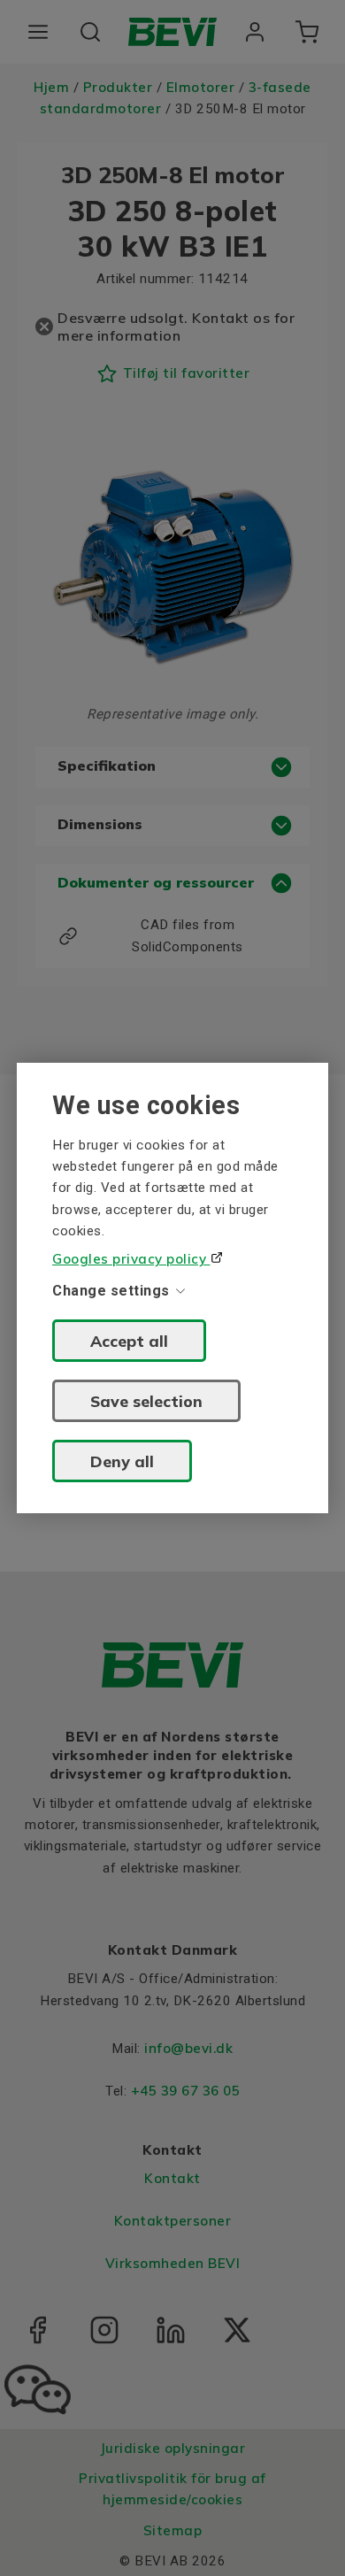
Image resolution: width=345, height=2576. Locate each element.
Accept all (129, 1341)
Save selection (146, 1401)
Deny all (122, 1461)
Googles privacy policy (131, 1259)
